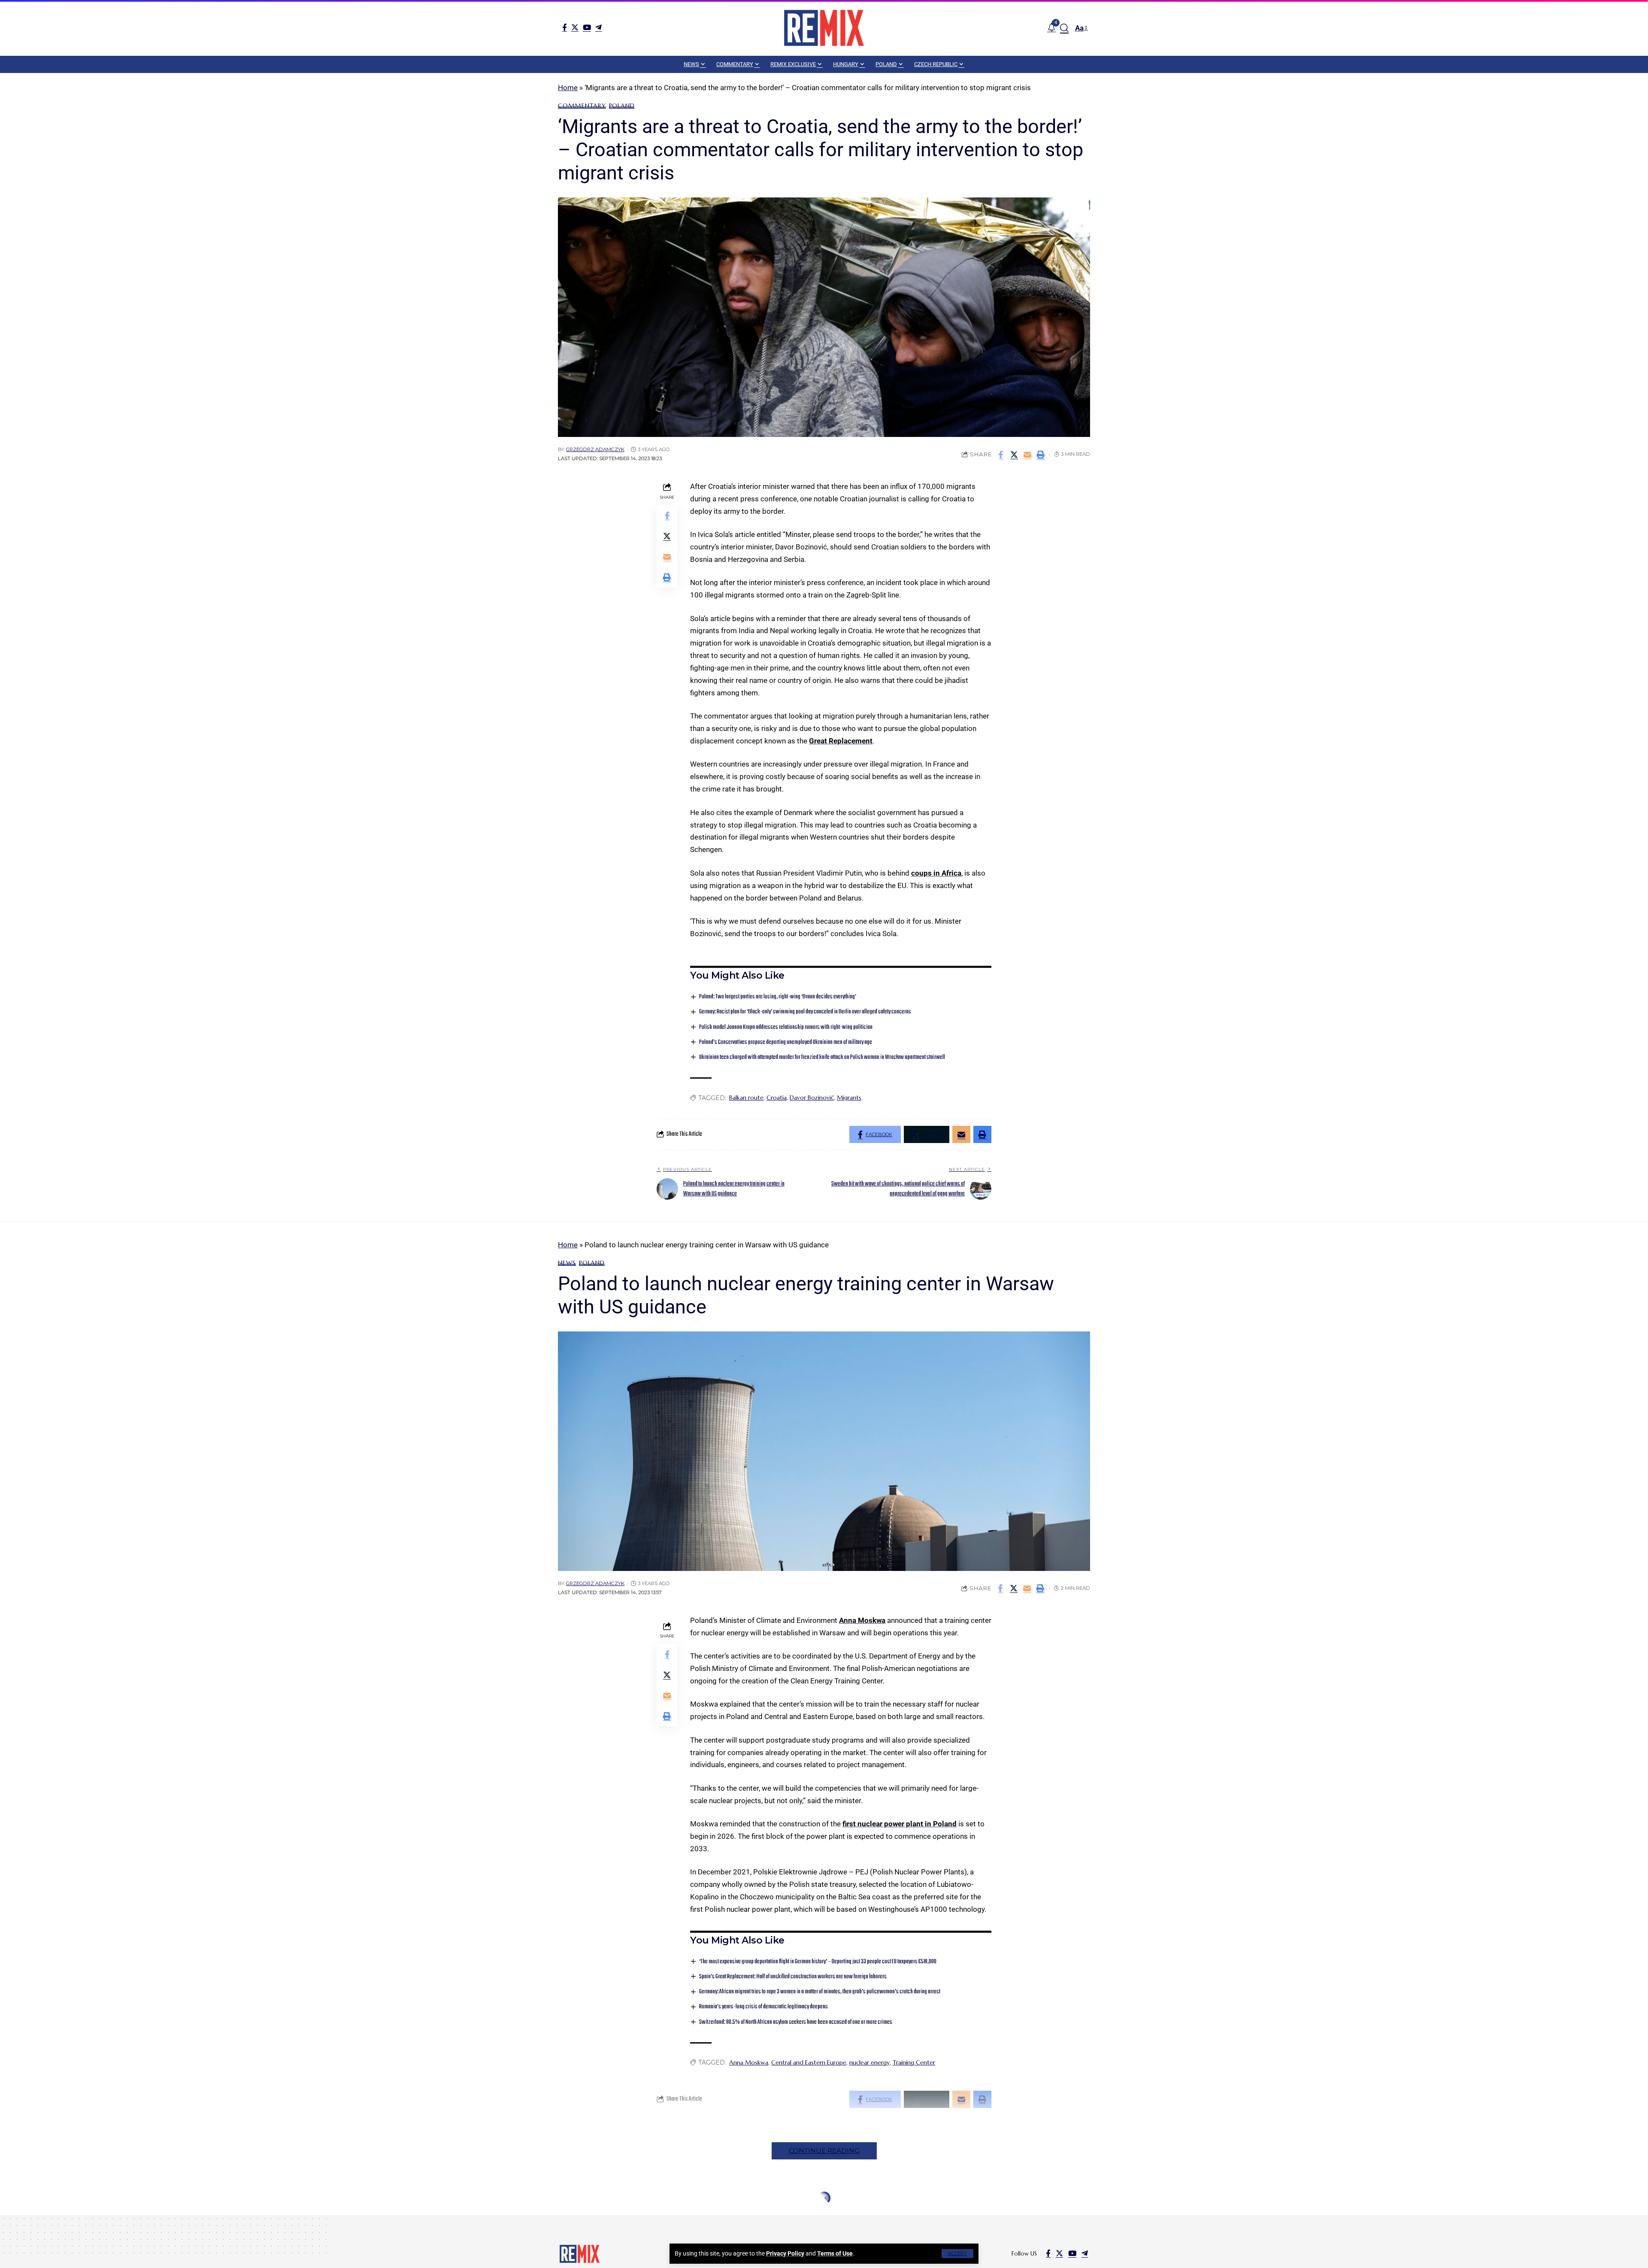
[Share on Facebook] (1001, 455)
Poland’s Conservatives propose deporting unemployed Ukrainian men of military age (786, 1042)
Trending (662, 2218)
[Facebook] (565, 27)
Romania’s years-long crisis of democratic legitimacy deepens (763, 2007)
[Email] (1027, 455)
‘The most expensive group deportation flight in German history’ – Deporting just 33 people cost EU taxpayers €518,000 (818, 1962)
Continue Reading (824, 2151)
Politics (628, 2218)
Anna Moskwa (862, 1620)
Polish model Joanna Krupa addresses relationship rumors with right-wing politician (786, 1027)
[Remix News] (824, 28)
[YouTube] (587, 27)
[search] (1064, 28)
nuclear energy (869, 2062)
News (567, 1263)
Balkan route (746, 1098)
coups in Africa (936, 873)
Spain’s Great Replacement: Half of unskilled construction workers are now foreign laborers (793, 1977)
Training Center (914, 2062)
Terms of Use (835, 2253)
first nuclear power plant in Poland (900, 1824)
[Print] (1041, 455)
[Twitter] (575, 27)
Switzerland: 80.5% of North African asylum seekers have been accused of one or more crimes (796, 2022)
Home (568, 88)
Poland (622, 106)
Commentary (582, 106)
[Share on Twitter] (1014, 455)
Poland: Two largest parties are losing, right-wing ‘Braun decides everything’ (778, 997)
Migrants (849, 1098)
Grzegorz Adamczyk (595, 449)
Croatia (777, 1098)
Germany (574, 2218)
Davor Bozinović (812, 1098)
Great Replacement (841, 741)
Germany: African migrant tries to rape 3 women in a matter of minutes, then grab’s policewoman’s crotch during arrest (820, 1992)
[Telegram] (598, 27)
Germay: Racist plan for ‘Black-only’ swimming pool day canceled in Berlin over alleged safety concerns (805, 1012)
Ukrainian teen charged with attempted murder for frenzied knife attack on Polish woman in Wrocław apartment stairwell (822, 1057)
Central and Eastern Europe (809, 2062)
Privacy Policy (785, 2253)
